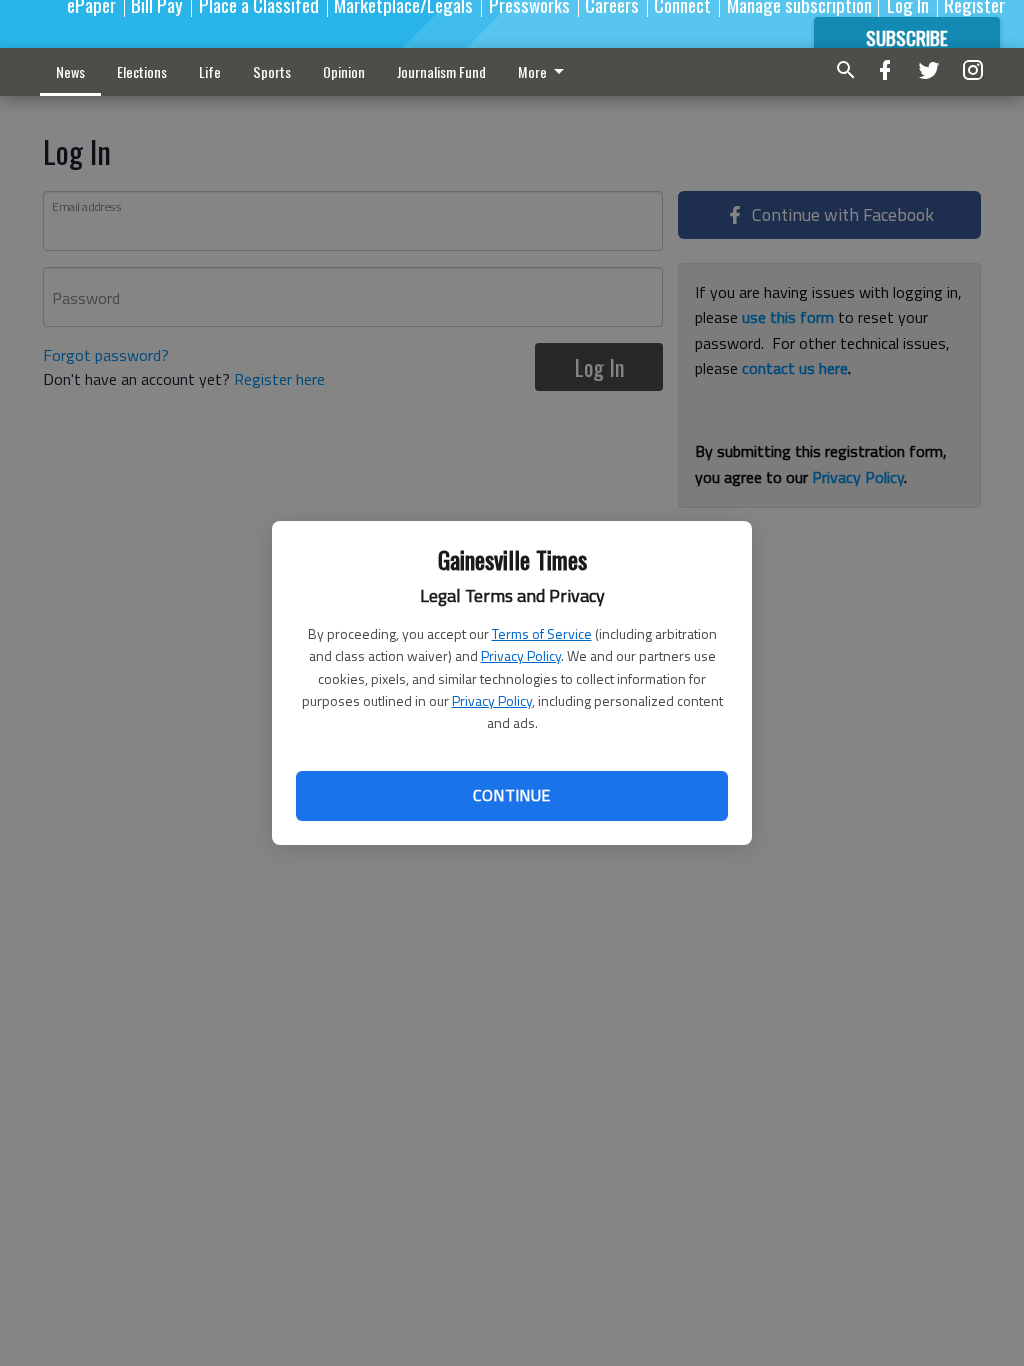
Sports (272, 71)
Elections (142, 71)
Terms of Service (542, 633)
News (70, 71)
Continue (511, 795)
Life (210, 71)
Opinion (344, 71)
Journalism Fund (441, 71)
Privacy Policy (521, 655)
